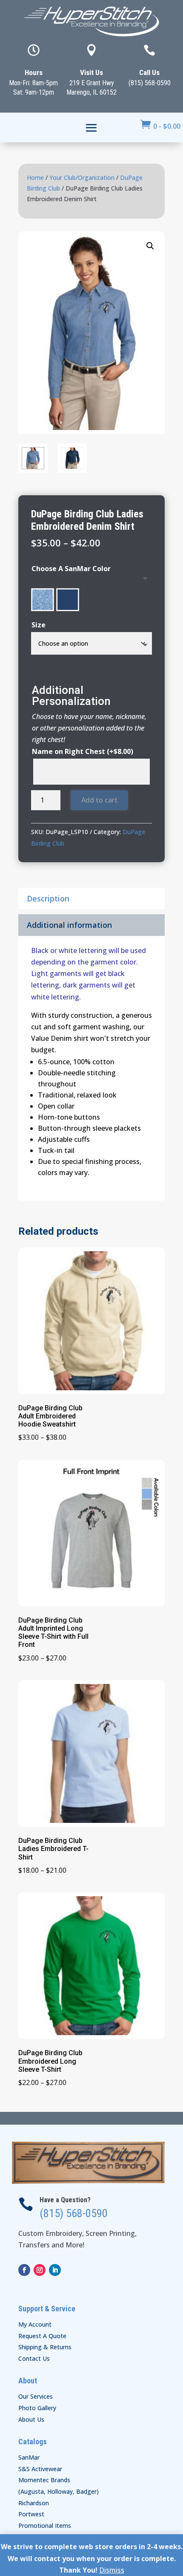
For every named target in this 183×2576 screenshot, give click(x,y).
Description (48, 898)
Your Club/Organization (82, 178)
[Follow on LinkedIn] (55, 2270)
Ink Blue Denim (68, 600)
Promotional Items (45, 2525)
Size (39, 625)
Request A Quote (42, 2336)
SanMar (29, 2457)
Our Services (36, 2396)
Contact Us (34, 2358)
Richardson (34, 2503)
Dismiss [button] (112, 2570)
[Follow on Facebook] (24, 2270)
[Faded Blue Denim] (43, 600)
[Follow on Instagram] (40, 2270)
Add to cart (99, 800)
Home (35, 178)
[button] (150, 246)
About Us (31, 2419)
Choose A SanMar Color (71, 569)
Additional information (69, 925)
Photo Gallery (37, 2408)
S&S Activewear (40, 2469)
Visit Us (91, 72)
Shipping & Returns (45, 2347)
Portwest (31, 2514)
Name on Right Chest (83, 751)
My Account (35, 2324)
